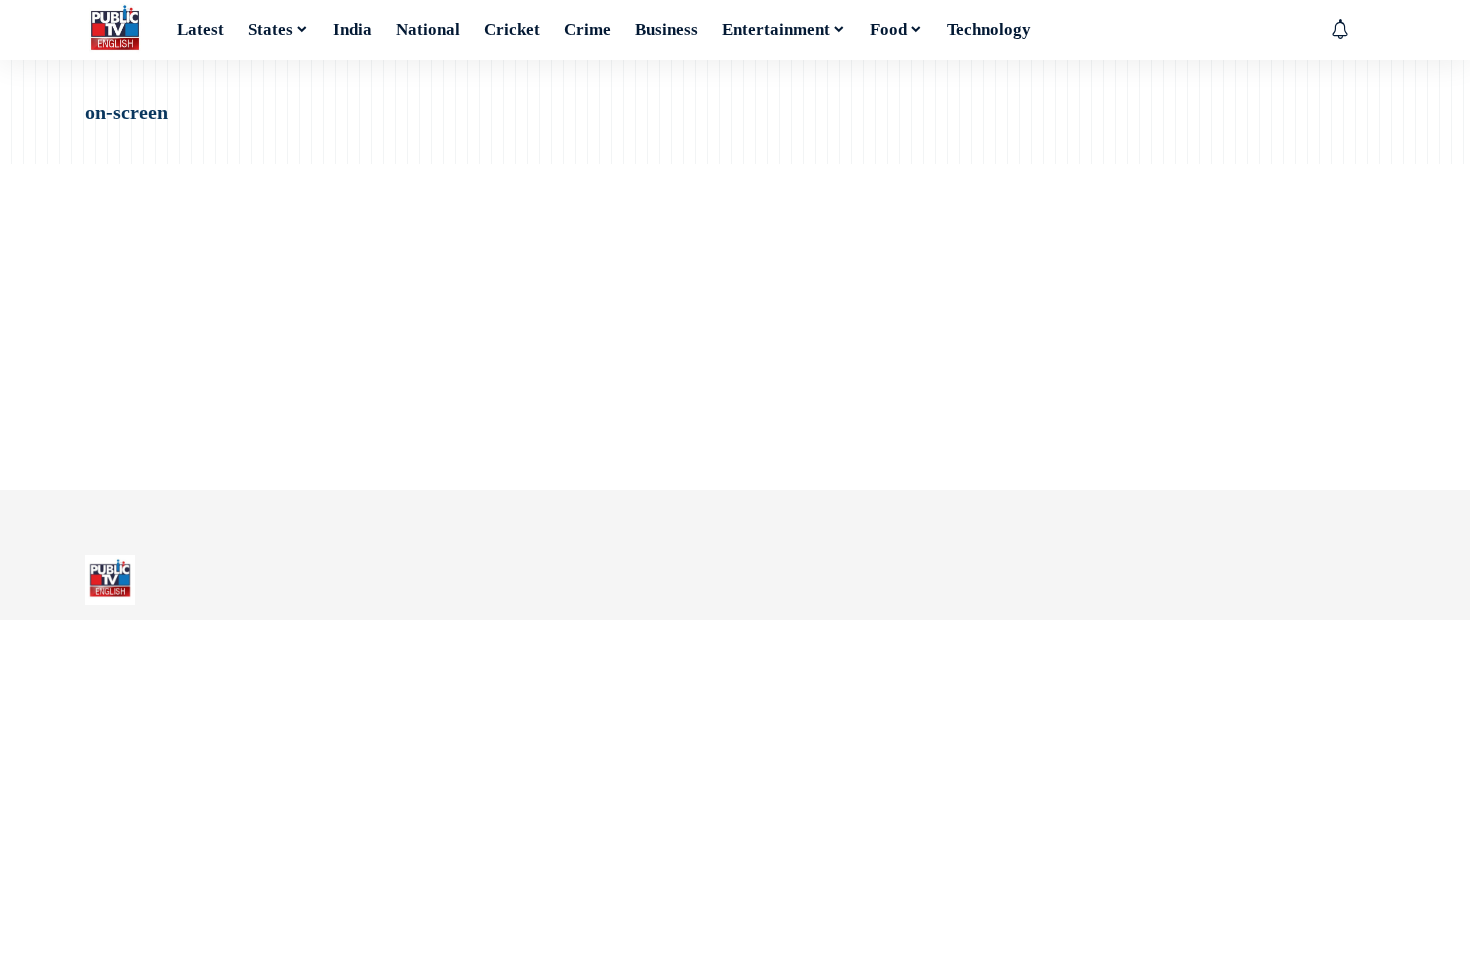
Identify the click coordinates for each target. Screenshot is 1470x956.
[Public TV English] (115, 30)
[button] (1370, 30)
